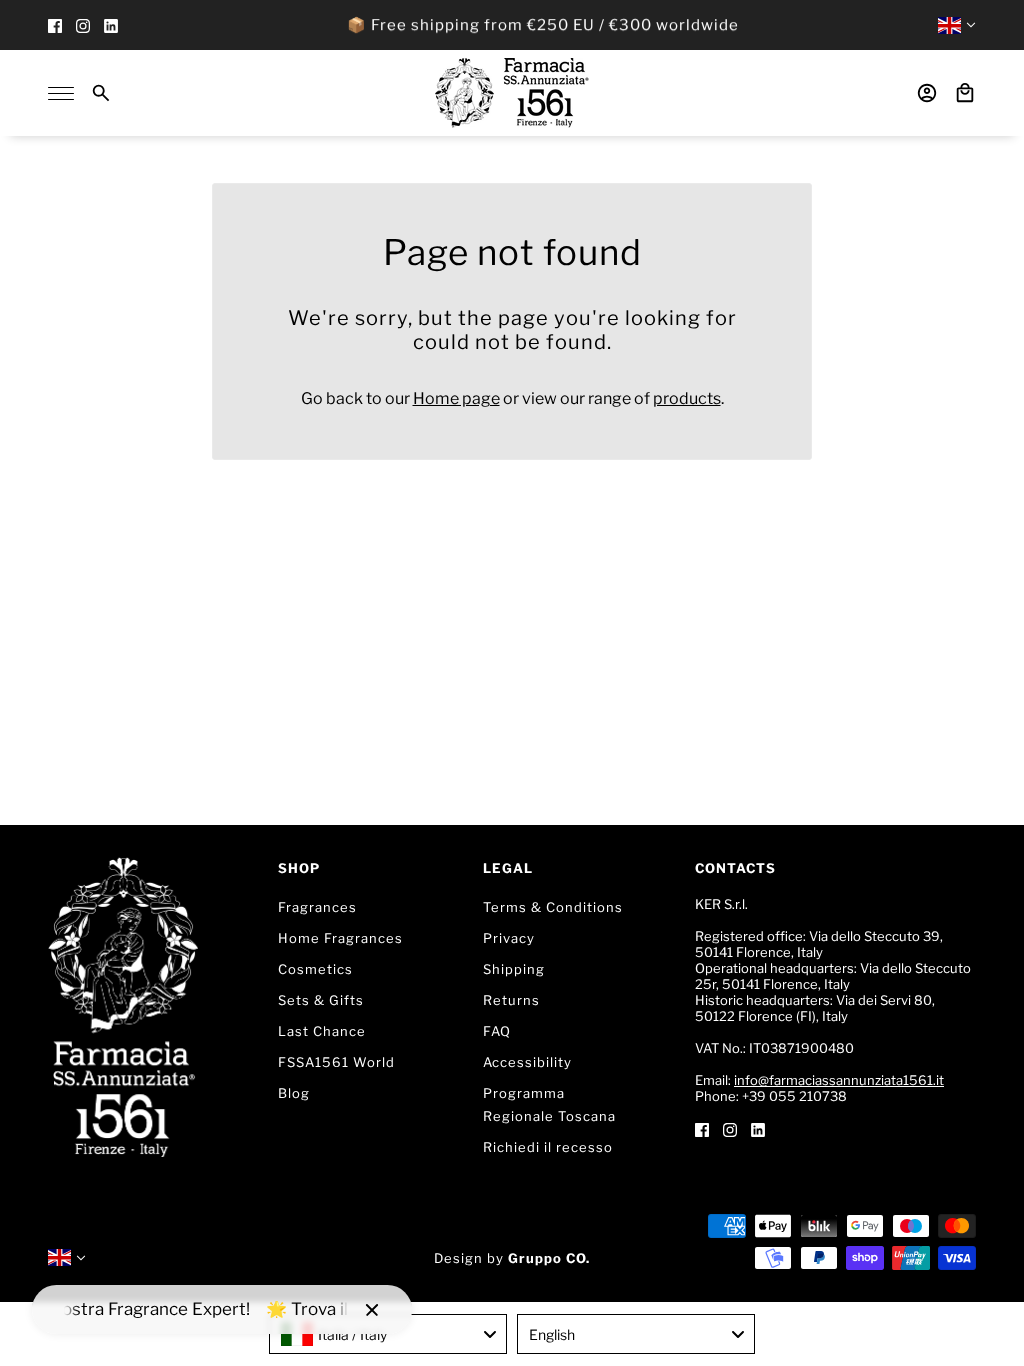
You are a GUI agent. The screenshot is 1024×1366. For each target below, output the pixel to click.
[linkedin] (111, 25)
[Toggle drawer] (61, 93)
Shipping (514, 969)
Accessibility (527, 1062)
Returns (511, 1000)
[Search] (101, 93)
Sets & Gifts (321, 1000)
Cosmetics (315, 969)
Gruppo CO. (549, 1258)
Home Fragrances (340, 938)
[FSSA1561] (512, 93)
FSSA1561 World (336, 1062)
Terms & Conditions (553, 907)
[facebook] (55, 25)
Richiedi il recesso (548, 1147)
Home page (456, 398)
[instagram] (83, 25)
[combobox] (388, 1334)
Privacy (509, 938)
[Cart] (965, 93)
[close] (372, 1310)
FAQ (497, 1031)
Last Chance (322, 1031)
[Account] (927, 93)
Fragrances (317, 907)
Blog (294, 1093)
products (687, 398)
